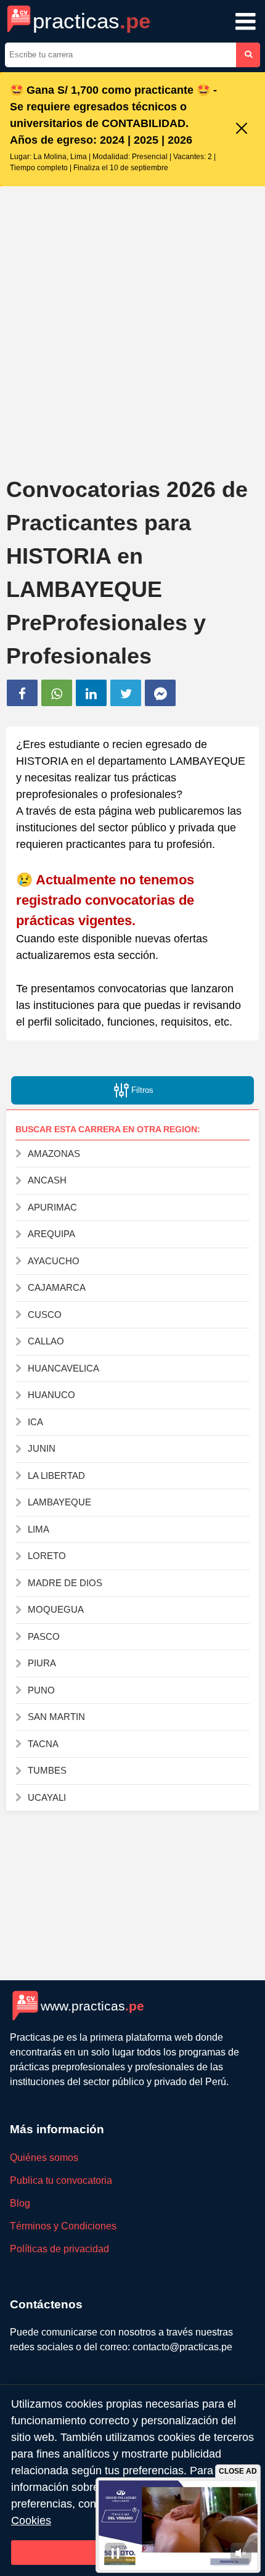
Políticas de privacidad (59, 2249)
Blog (20, 2203)
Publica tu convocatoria (61, 2180)
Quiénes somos (44, 2158)
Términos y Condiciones (63, 2226)
